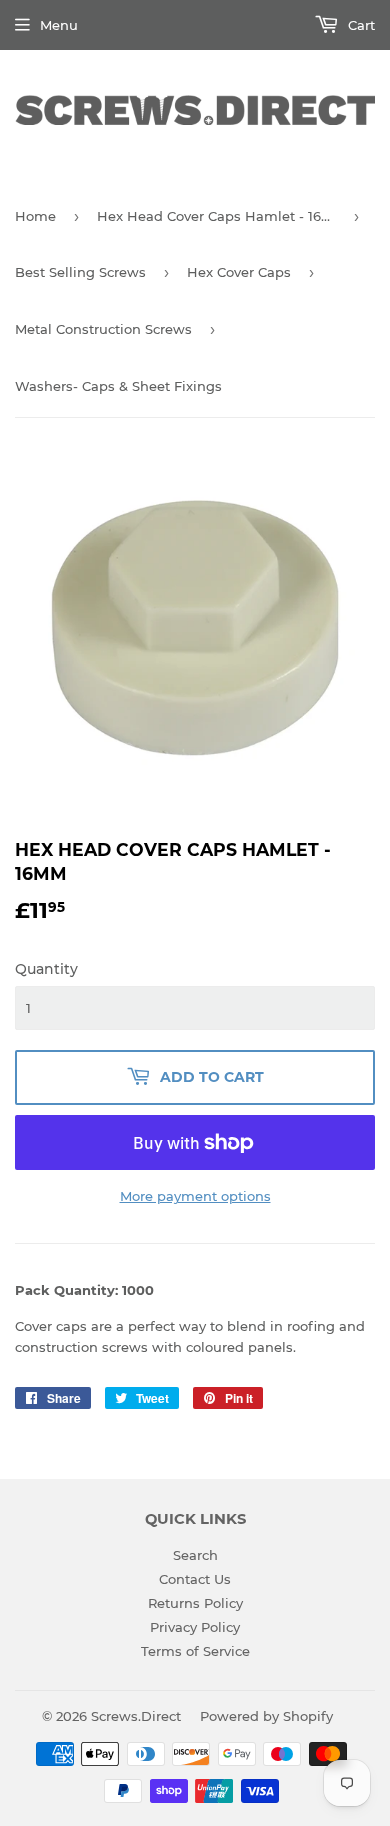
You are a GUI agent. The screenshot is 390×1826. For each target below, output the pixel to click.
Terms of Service (195, 1651)
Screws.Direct (136, 1716)
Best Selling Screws (80, 272)
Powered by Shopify (266, 1716)
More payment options (195, 1196)
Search (195, 1555)
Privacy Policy (195, 1627)
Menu (59, 25)
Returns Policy (195, 1603)
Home (35, 216)
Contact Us (195, 1579)
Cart (359, 25)
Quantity (46, 969)
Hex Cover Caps (239, 272)
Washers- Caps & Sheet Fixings (118, 386)
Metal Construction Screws (103, 329)
